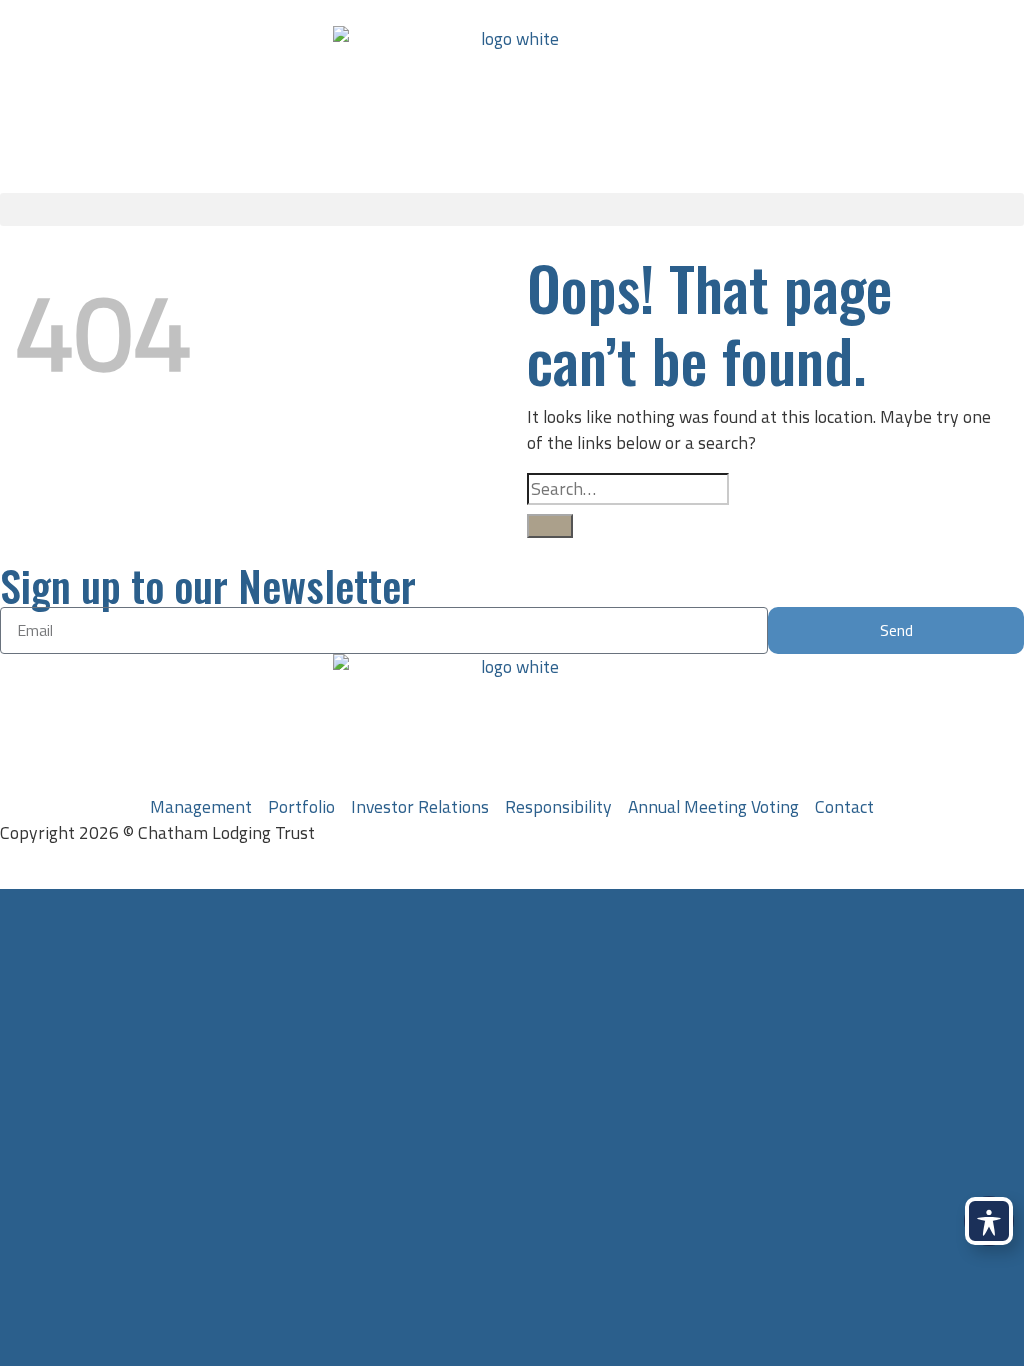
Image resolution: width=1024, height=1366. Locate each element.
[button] (512, 209)
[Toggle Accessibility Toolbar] (989, 1221)
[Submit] (550, 526)
